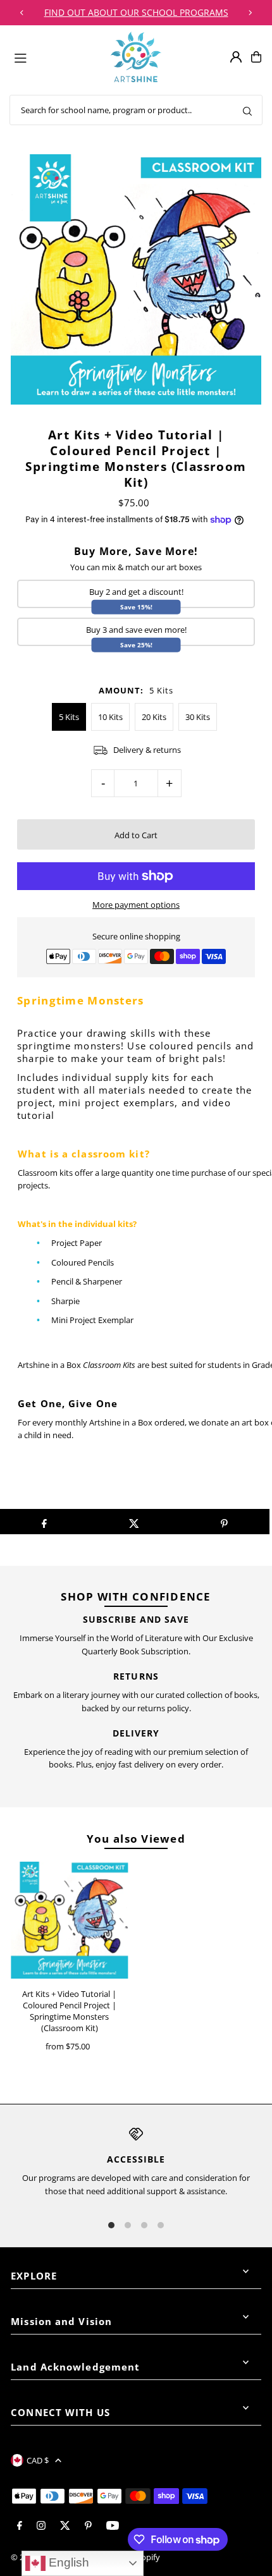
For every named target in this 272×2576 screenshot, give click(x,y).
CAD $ (38, 2460)
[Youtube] (113, 2526)
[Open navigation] (57, 56)
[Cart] (256, 57)
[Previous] (22, 13)
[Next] (250, 13)
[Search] (247, 110)
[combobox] (136, 110)
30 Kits (198, 717)
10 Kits (110, 717)
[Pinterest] (88, 2526)
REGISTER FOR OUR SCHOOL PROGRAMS (136, 12)
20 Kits (154, 717)
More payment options (136, 905)
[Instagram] (41, 2526)
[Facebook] (20, 2526)
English (67, 2562)
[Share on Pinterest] (224, 1522)
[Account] (236, 57)
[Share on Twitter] (134, 1522)
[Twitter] (65, 2526)
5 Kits (69, 717)
